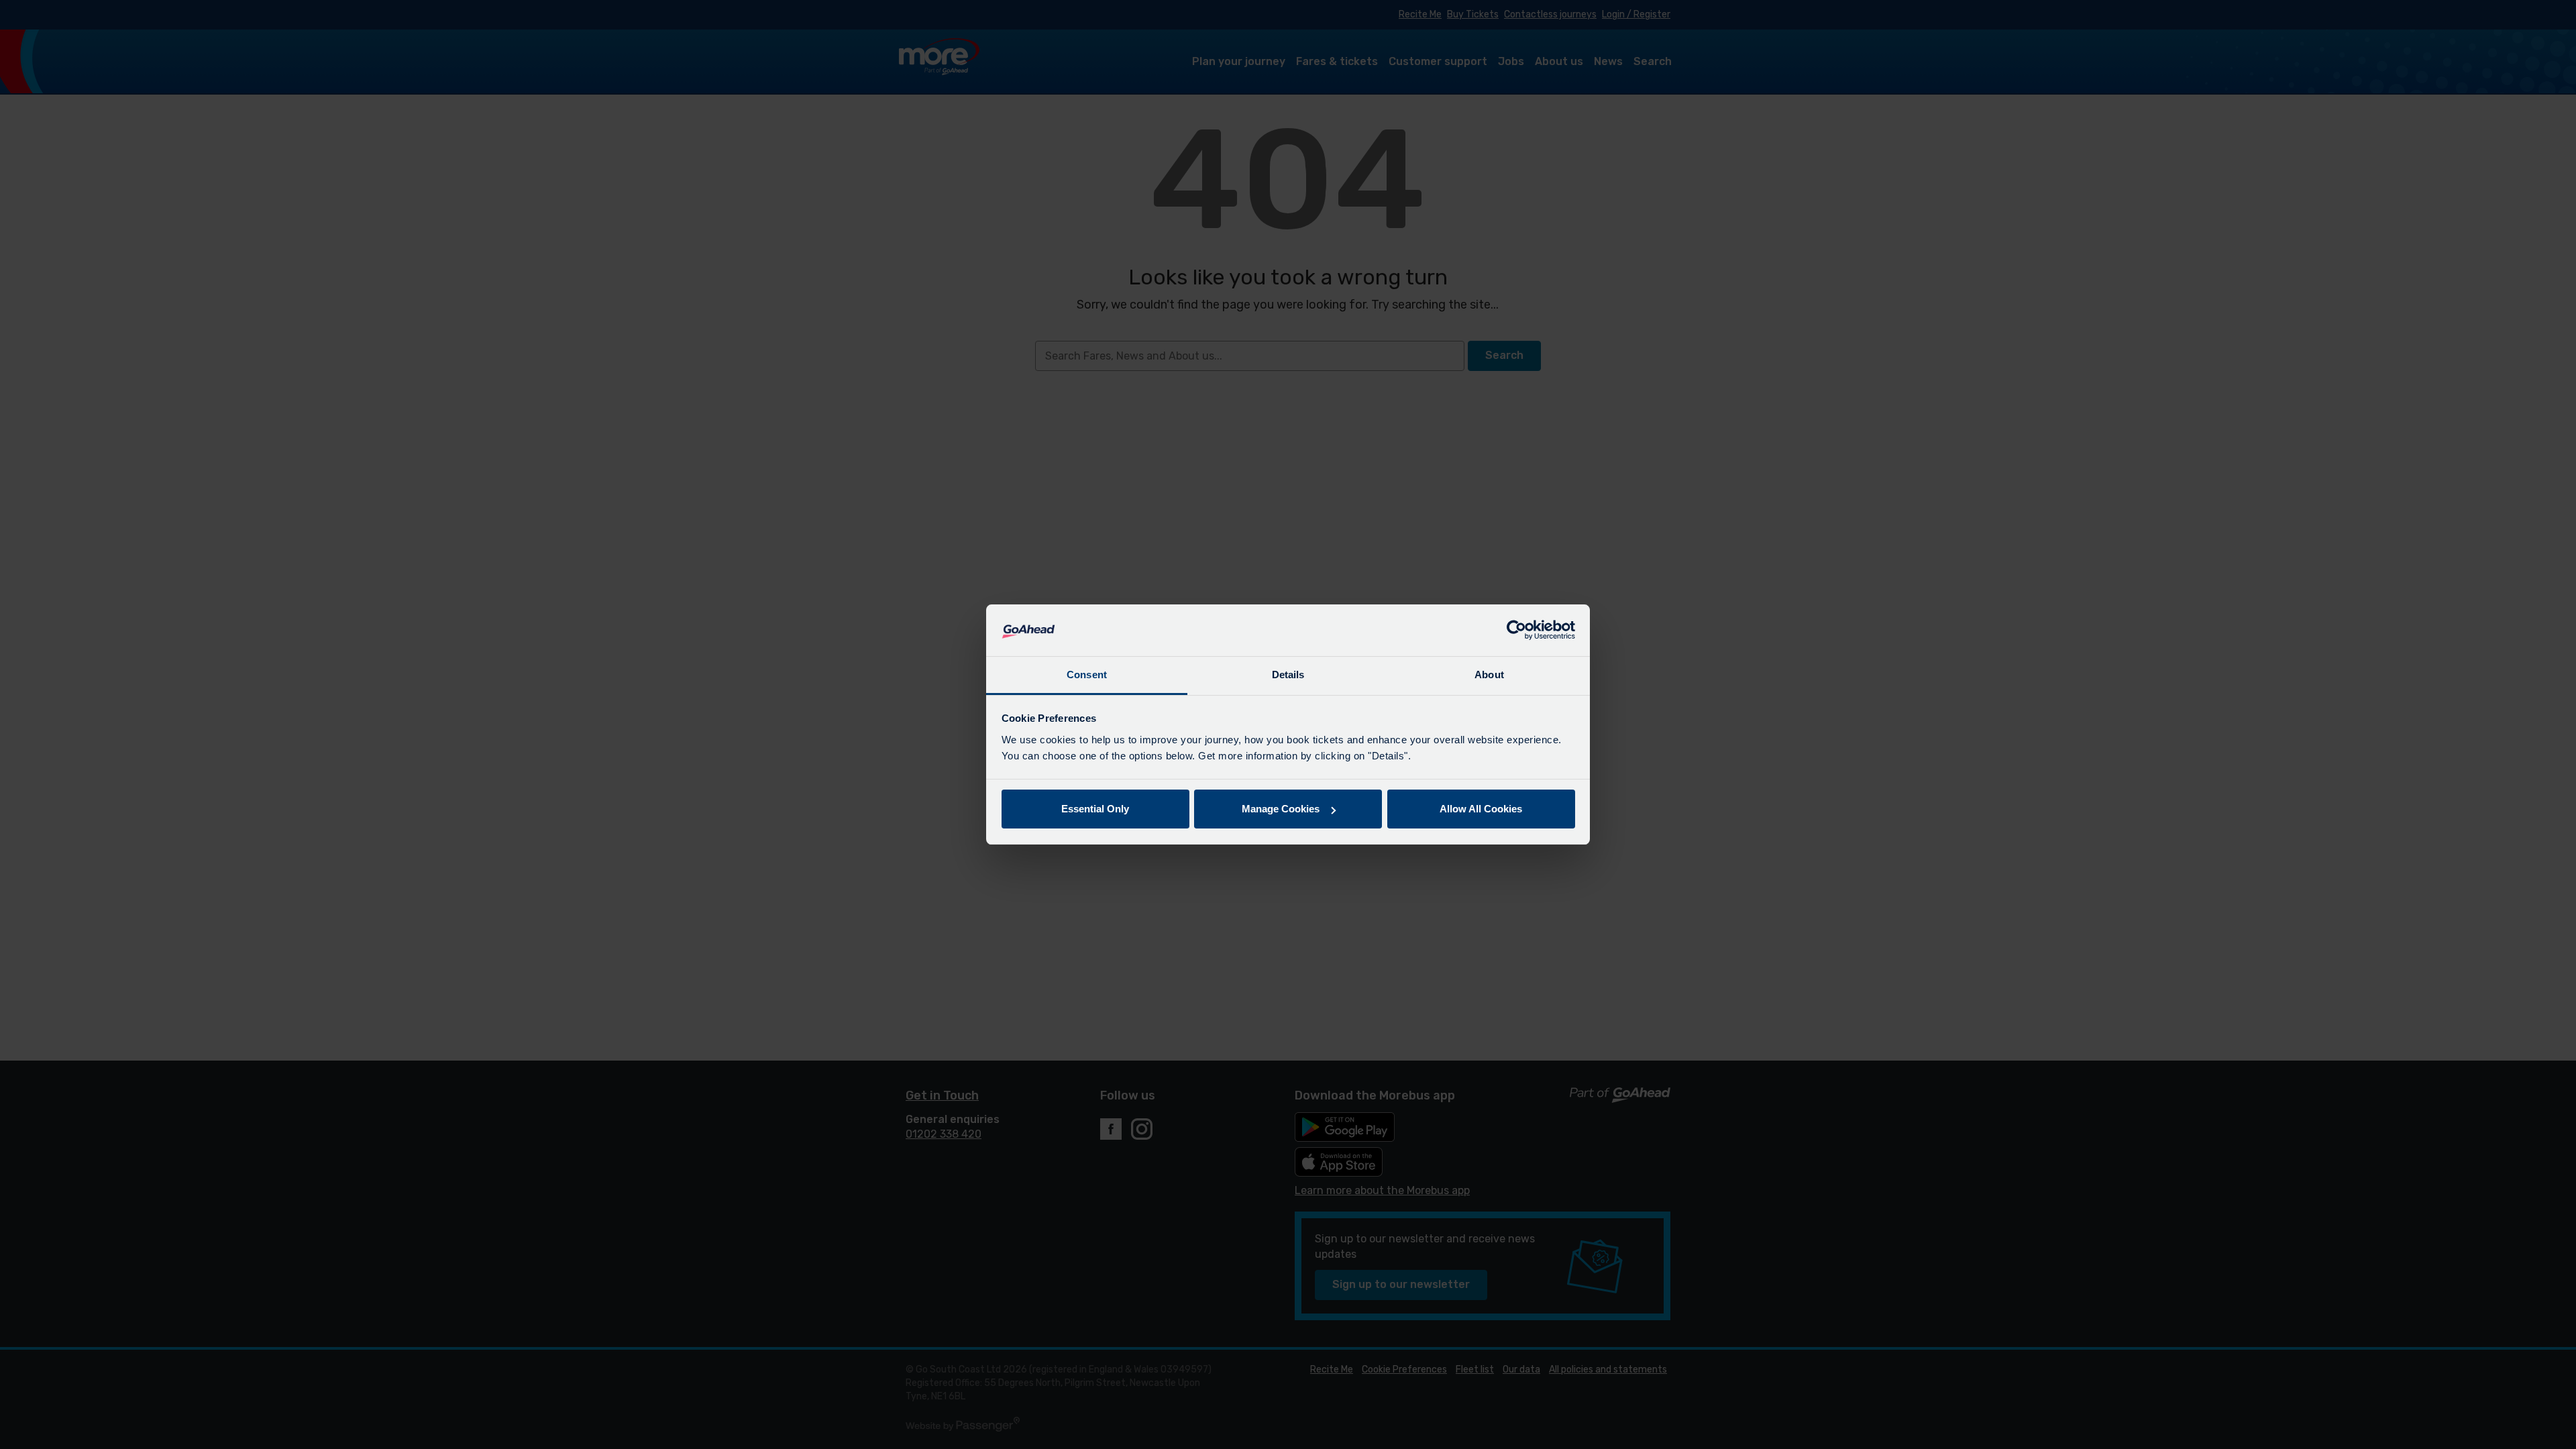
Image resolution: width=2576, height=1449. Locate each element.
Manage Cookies (1281, 809)
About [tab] (1489, 675)
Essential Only (1095, 809)
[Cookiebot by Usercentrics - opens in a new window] (1516, 631)
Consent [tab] (1087, 675)
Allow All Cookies (1481, 809)
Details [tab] (1288, 675)
